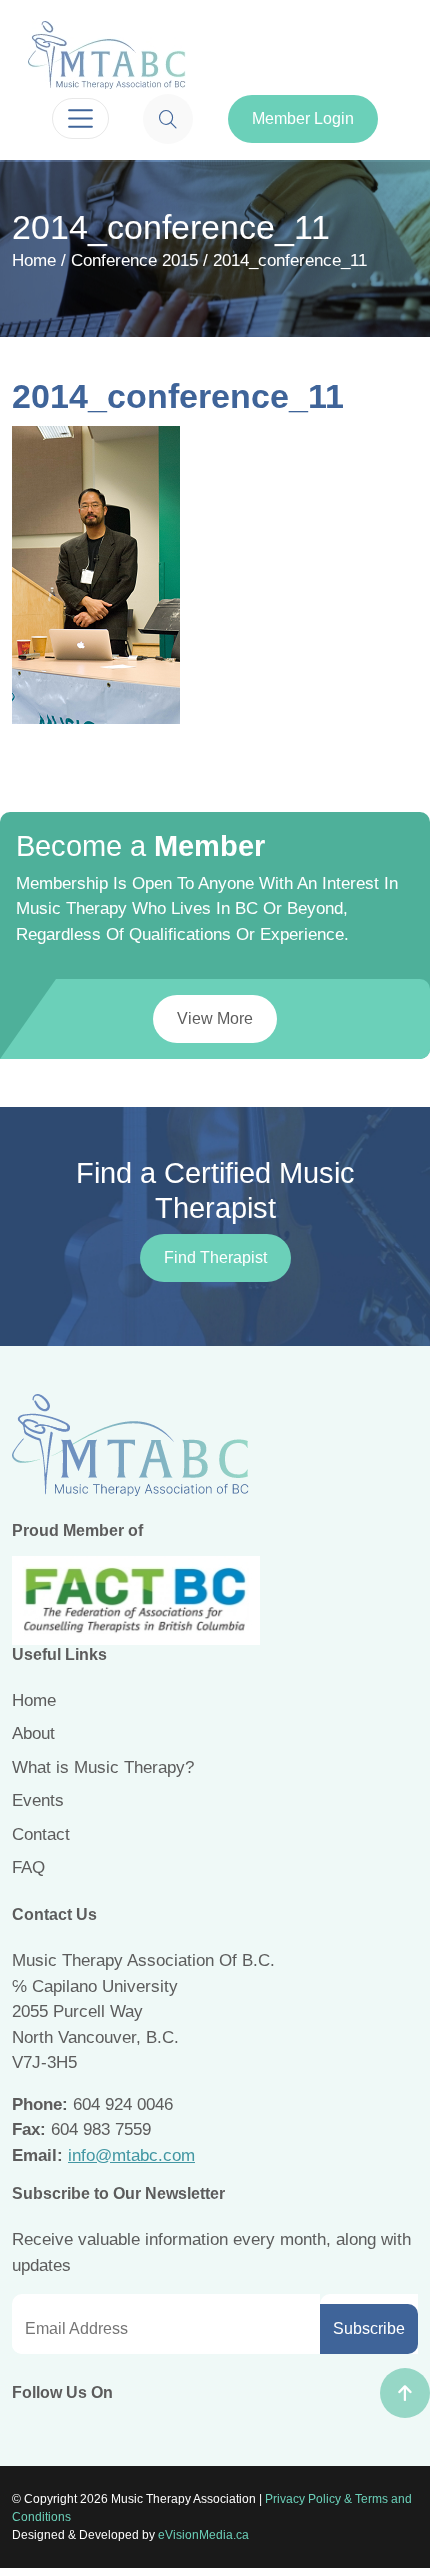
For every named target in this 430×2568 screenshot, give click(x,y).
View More (215, 1018)
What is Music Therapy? (103, 1767)
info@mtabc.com (131, 2155)
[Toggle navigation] (80, 118)
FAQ (28, 1867)
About (33, 1733)
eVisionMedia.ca (203, 2535)
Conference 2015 (134, 260)
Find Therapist (215, 1257)
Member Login (303, 118)
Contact (41, 1834)
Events (38, 1800)
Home (34, 260)
